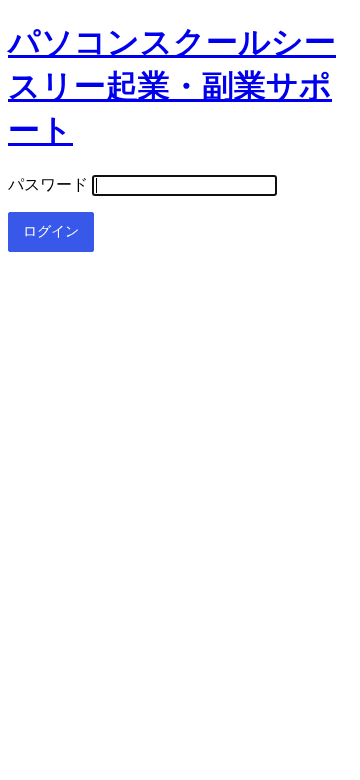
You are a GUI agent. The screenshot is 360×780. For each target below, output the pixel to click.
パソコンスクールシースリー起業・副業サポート (172, 86)
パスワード (48, 184)
